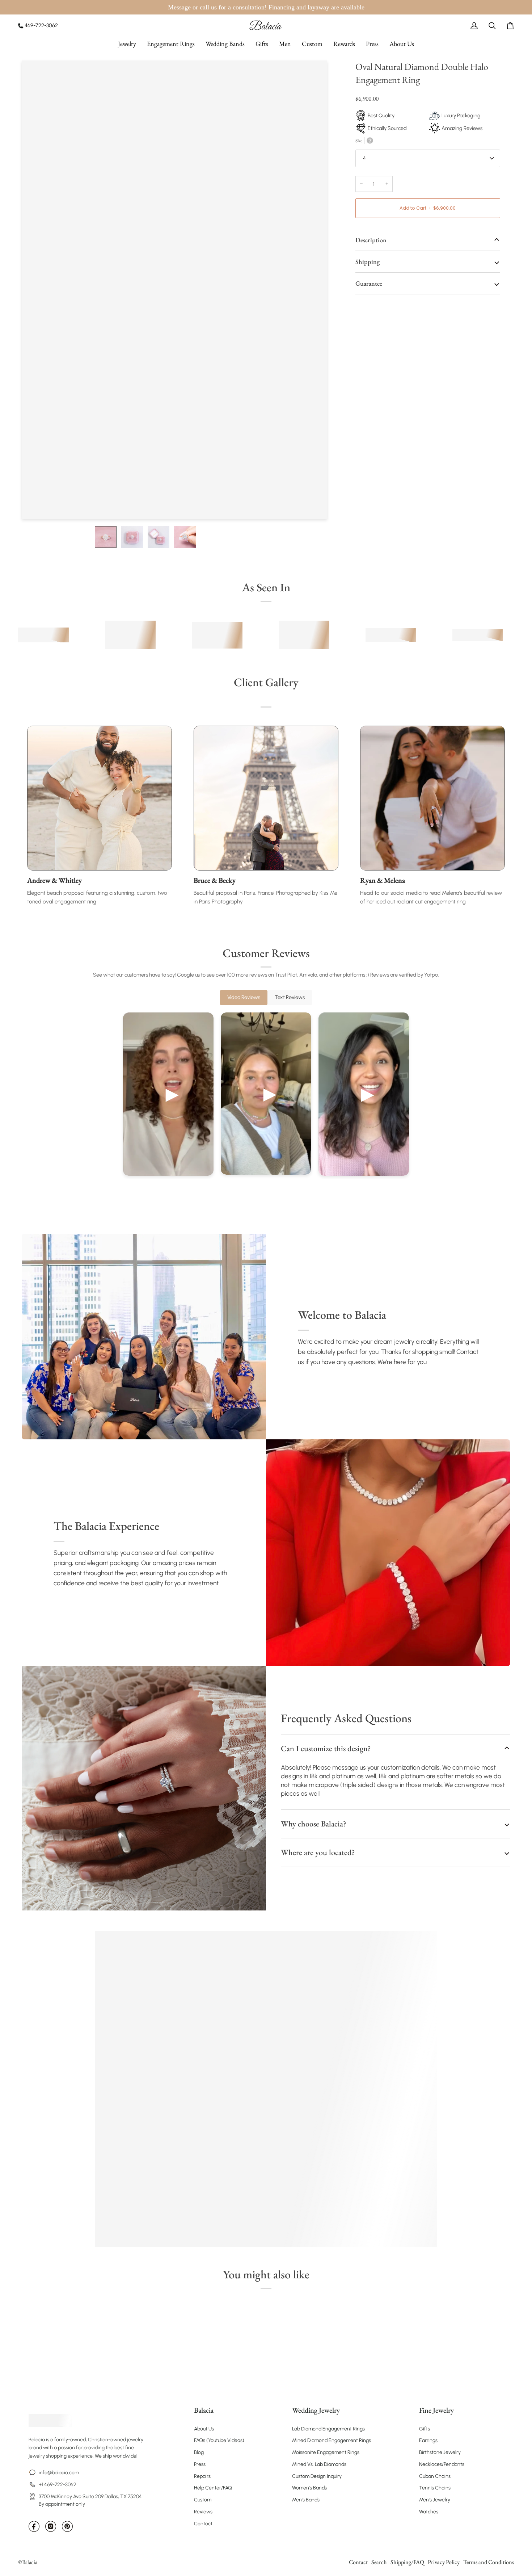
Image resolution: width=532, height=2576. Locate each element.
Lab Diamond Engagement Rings (328, 2429)
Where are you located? (318, 1852)
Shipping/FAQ (407, 2562)
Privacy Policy (444, 2562)
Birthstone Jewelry (440, 2452)
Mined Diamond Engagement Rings (332, 2440)
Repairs (202, 2476)
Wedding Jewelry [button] (316, 2410)
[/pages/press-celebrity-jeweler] (43, 635)
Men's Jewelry (435, 2500)
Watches (429, 2512)
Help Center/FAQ (213, 2488)
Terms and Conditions (489, 2562)
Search (379, 2562)
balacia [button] (204, 2410)
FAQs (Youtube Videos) (219, 2440)
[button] (127, 44)
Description (371, 240)
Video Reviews (244, 997)
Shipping (368, 262)
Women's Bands (309, 2488)
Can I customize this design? (326, 1748)
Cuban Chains (435, 2476)
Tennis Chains (435, 2488)
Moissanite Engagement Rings (326, 2452)
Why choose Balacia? (313, 1824)
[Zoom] (35, 505)
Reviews (203, 2512)
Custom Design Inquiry (317, 2476)
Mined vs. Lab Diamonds (319, 2464)
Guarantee (369, 283)
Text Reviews (290, 997)
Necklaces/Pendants (442, 2464)
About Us (204, 2429)
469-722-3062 (41, 25)
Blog (199, 2452)
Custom (203, 2500)
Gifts (425, 2429)
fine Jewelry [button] (436, 2410)
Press (200, 2464)
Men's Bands (306, 2500)
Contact (203, 2524)
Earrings (428, 2440)
